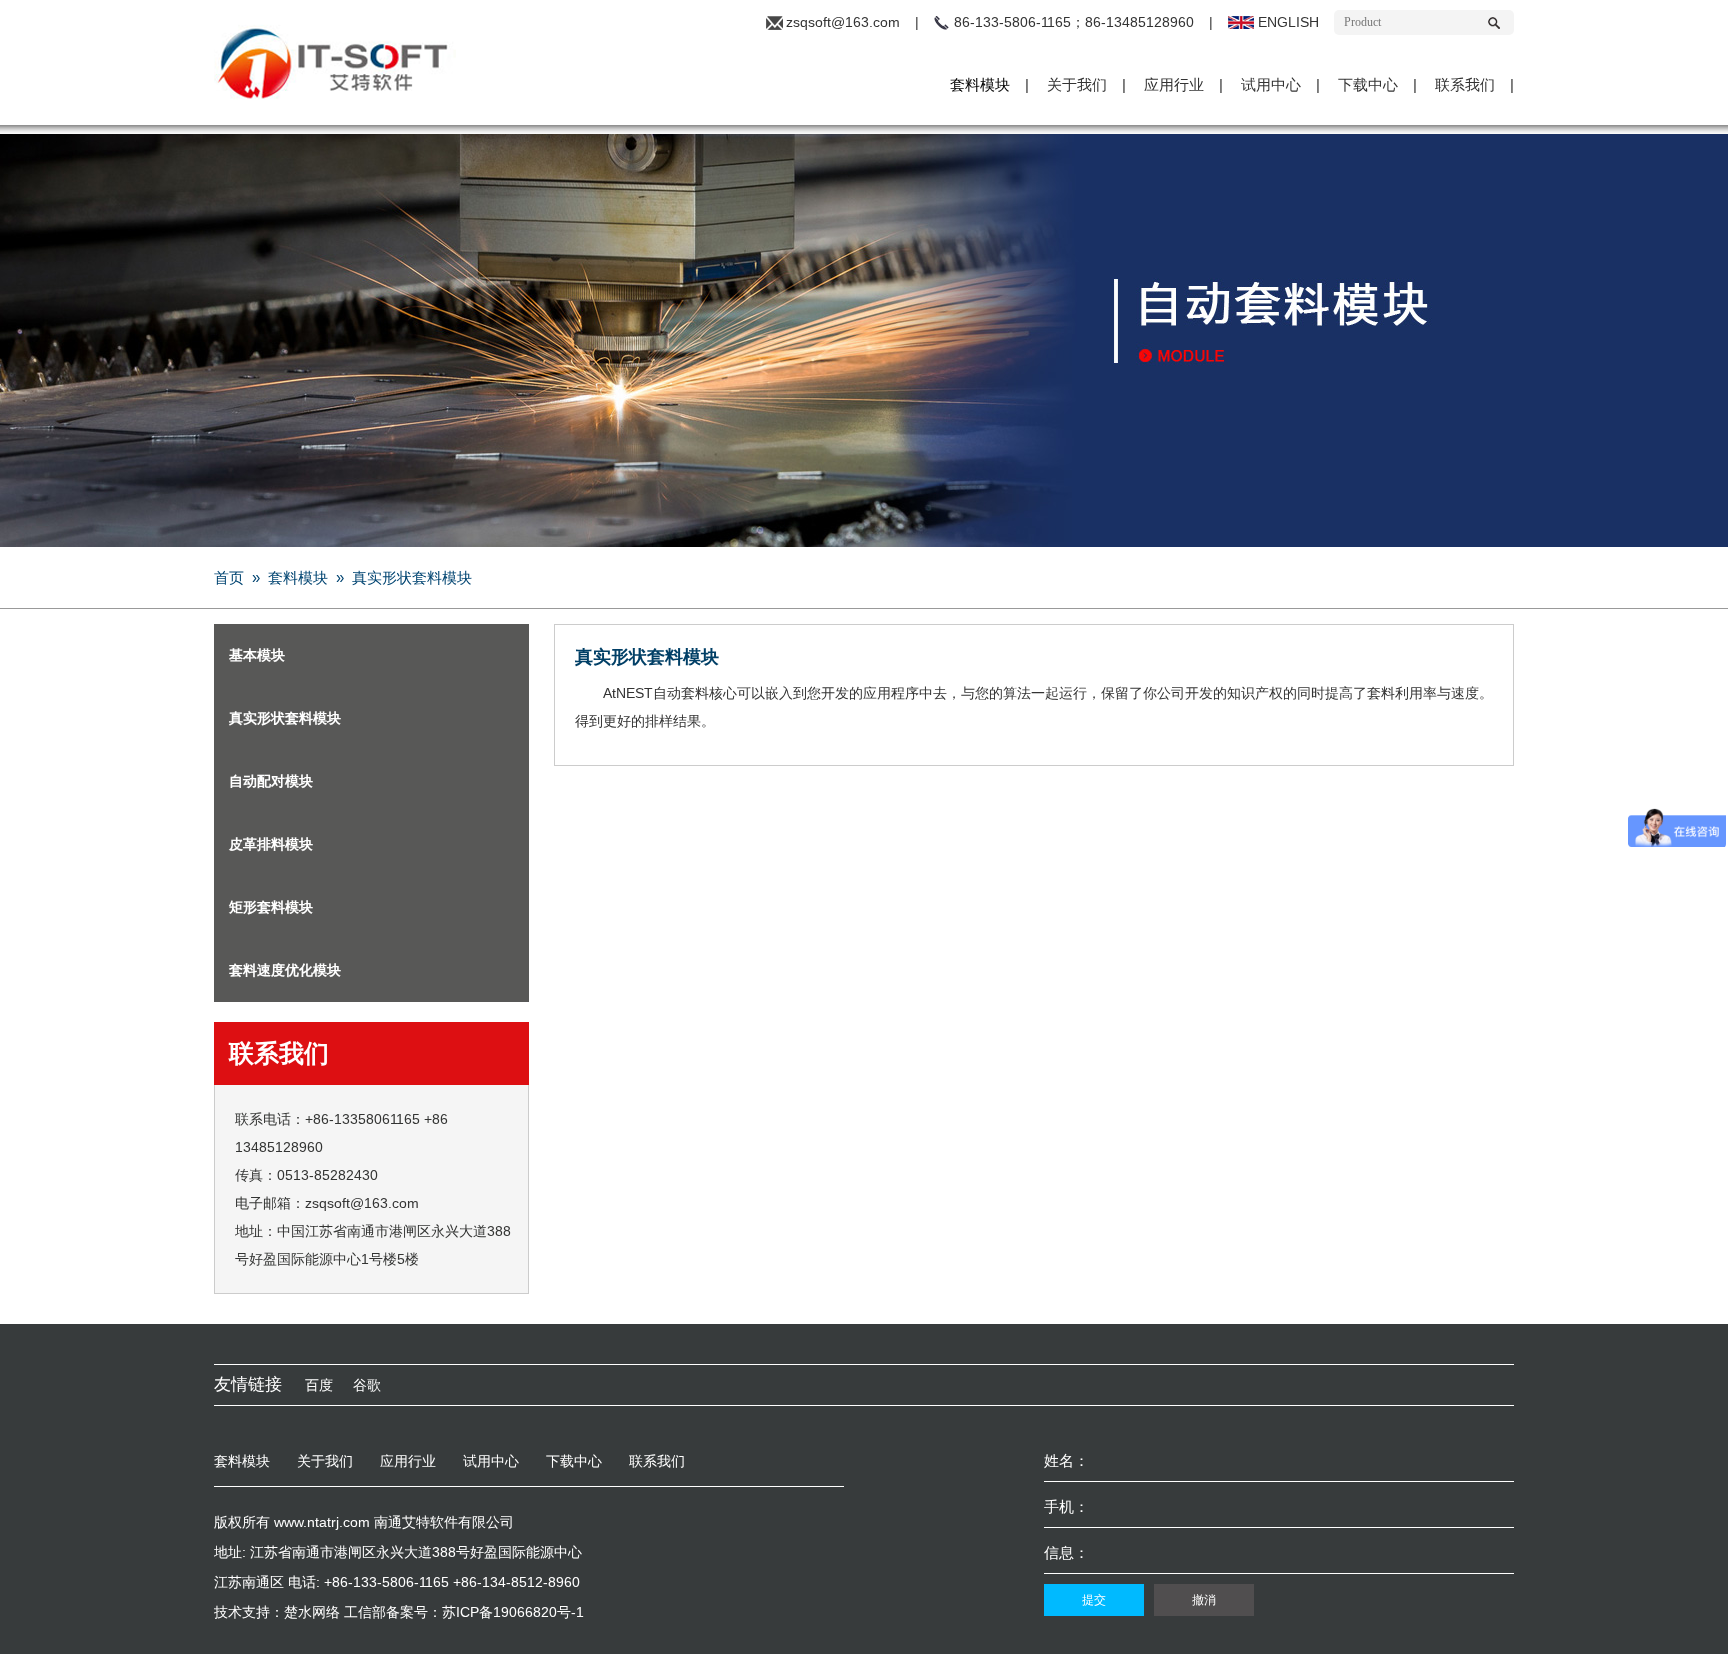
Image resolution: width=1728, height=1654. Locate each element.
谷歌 (367, 1385)
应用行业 (1174, 84)
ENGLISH (1288, 22)
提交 (1094, 1600)
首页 (229, 577)
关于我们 (1077, 84)
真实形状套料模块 (412, 577)
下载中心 (1368, 84)
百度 (319, 1385)
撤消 (1204, 1600)
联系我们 (1465, 84)
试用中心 (1271, 84)
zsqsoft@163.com (843, 22)
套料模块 (980, 84)
